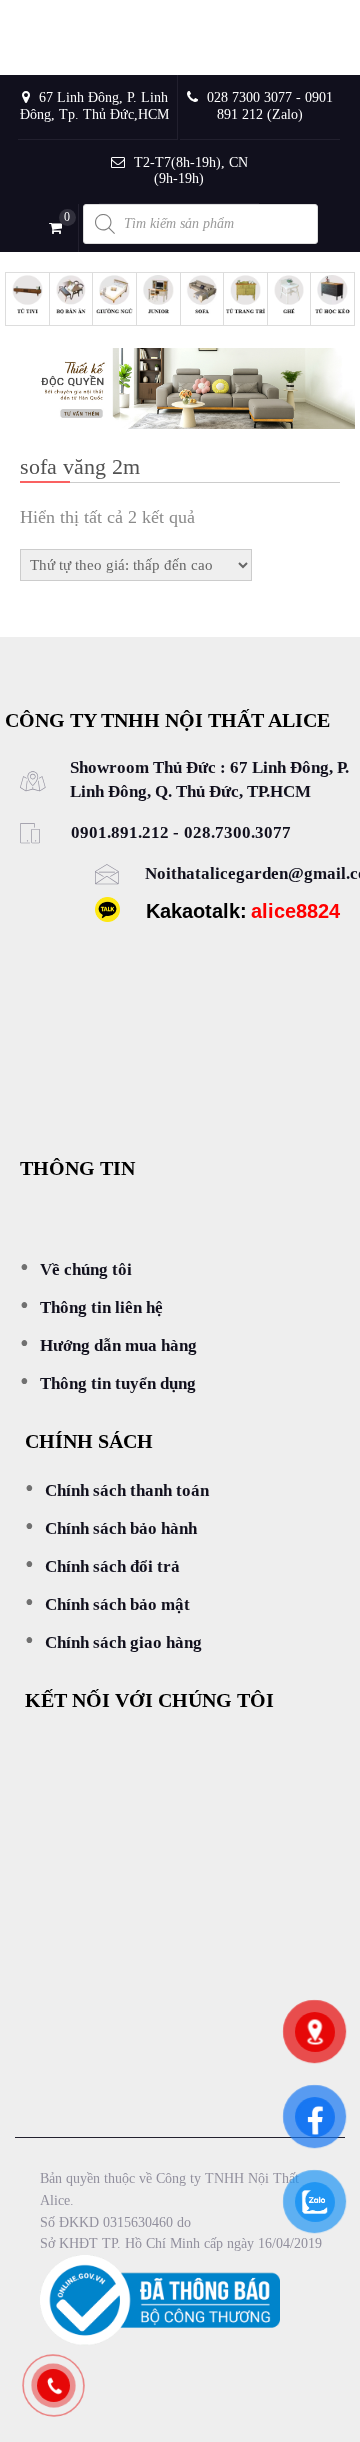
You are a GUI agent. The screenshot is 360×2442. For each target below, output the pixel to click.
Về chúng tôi (86, 1269)
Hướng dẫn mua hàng (118, 1345)
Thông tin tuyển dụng (118, 1383)
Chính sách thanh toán (127, 1490)
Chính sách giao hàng (123, 1642)
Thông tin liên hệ (101, 1307)
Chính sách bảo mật (117, 1604)
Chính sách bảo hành (121, 1528)
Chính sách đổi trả (112, 1566)
